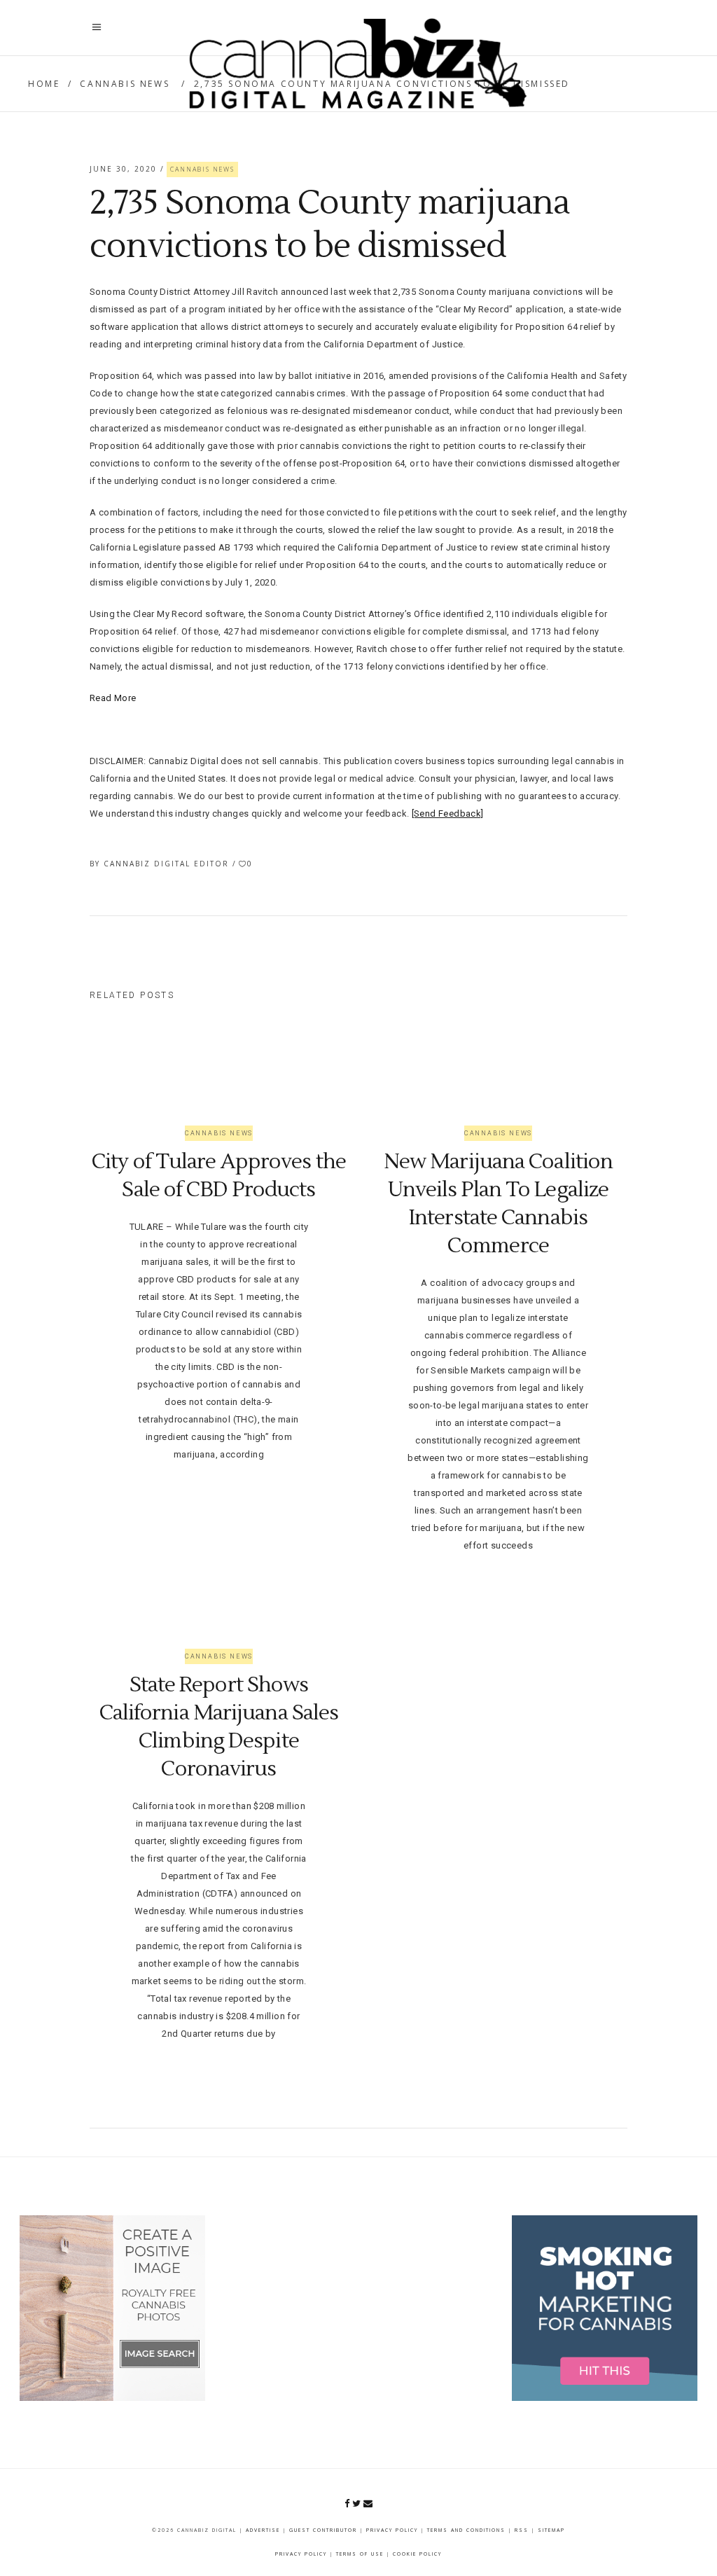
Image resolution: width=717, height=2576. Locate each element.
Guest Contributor (323, 2530)
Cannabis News (125, 84)
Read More (113, 698)
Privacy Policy (392, 2530)
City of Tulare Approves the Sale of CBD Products (219, 1176)
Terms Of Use (360, 2554)
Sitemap (551, 2530)
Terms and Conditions (466, 2530)
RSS (522, 2530)
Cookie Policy (417, 2554)
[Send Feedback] (448, 813)
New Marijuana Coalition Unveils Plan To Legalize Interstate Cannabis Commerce (498, 1204)
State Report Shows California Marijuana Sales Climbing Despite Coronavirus (219, 1727)
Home (44, 84)
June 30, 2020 (125, 169)
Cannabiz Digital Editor (168, 864)
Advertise (263, 2530)
